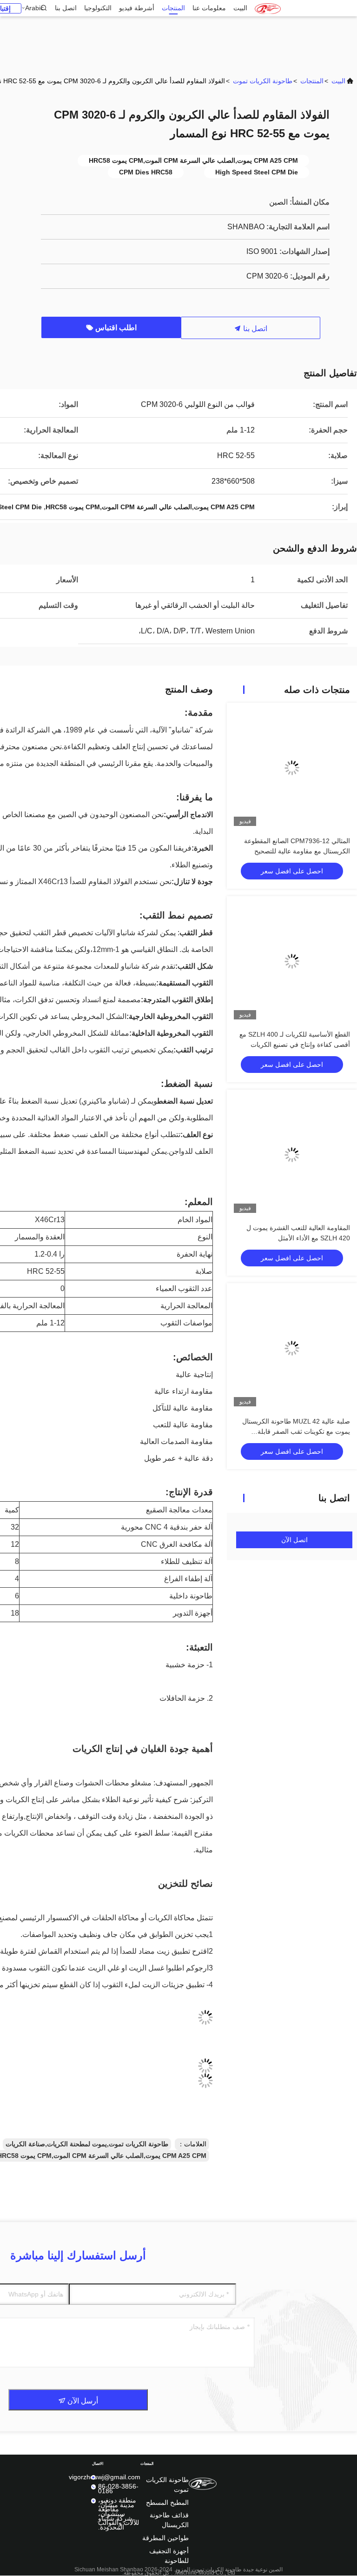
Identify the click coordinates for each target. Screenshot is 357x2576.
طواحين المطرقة (165, 2538)
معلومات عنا (209, 8)
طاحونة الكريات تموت (263, 81)
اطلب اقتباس (115, 328)
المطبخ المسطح (167, 2503)
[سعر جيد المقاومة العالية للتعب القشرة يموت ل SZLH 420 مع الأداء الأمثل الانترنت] (292, 1155)
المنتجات (173, 8)
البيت (240, 8)
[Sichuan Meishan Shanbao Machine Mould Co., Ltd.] (268, 8)
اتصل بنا (66, 8)
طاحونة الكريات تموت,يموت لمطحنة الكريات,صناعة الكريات (87, 2144)
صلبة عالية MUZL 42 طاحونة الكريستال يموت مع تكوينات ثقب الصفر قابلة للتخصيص (296, 1431)
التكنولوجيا (98, 8)
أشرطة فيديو (137, 8)
